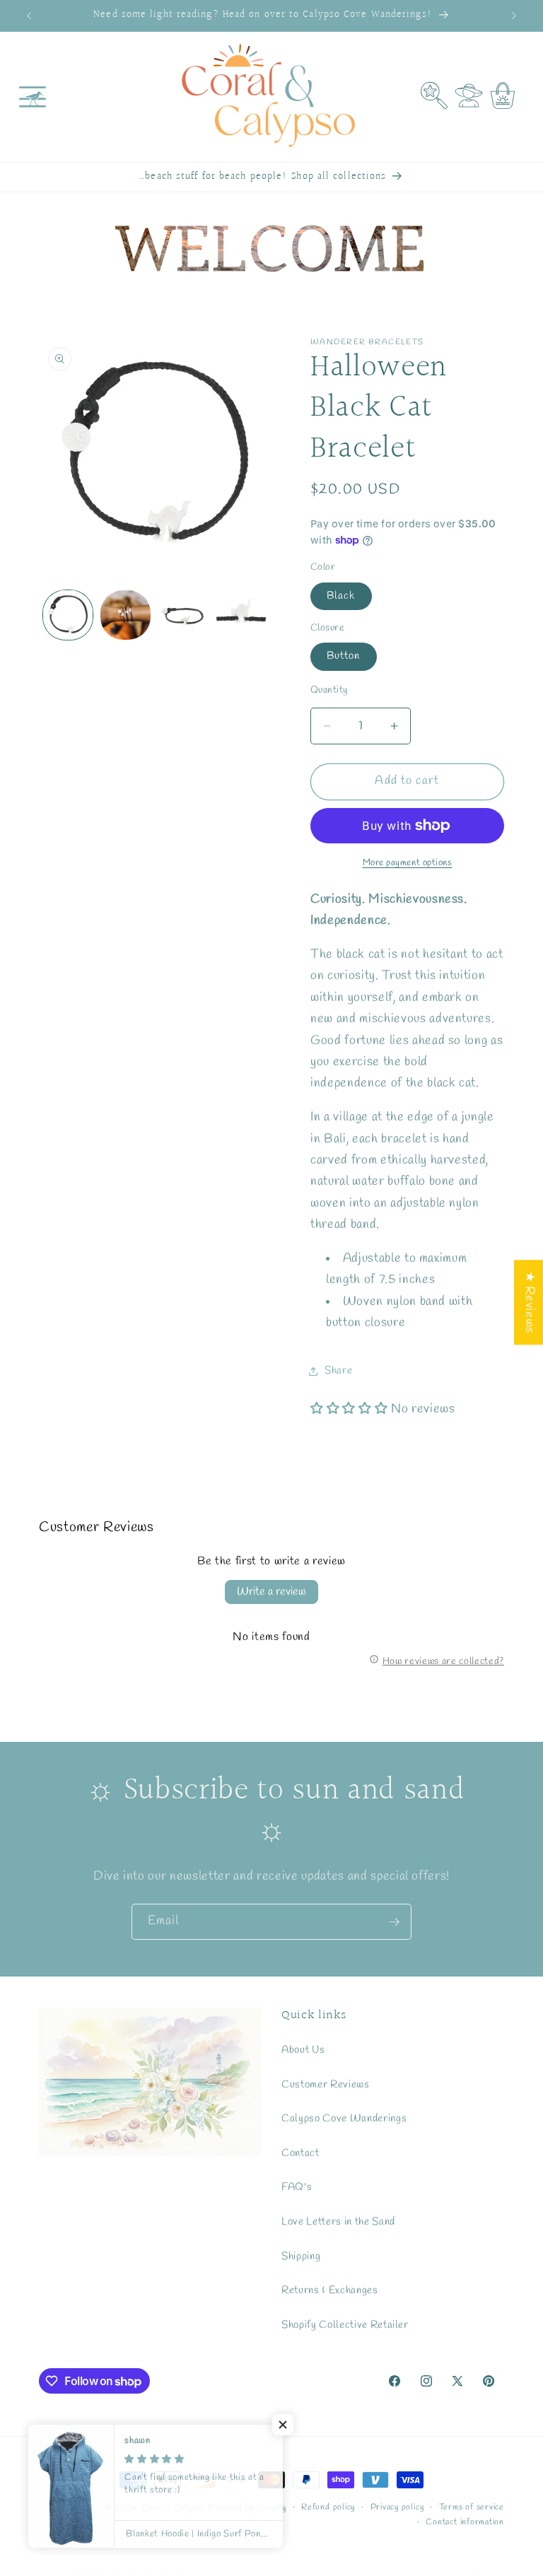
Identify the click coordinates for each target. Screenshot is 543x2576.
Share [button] (338, 1371)
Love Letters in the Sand (338, 2222)
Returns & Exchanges (330, 2290)
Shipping (301, 2256)
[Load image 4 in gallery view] (241, 615)
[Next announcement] (514, 16)
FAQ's (297, 2187)
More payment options (408, 863)
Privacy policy (397, 2507)
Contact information (465, 2522)
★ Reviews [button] (529, 1302)
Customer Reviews (326, 2085)
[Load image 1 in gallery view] (68, 615)
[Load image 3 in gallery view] (183, 615)
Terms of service (472, 2507)
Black (341, 596)
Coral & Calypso (174, 2508)
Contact (300, 2153)
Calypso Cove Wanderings (344, 2119)
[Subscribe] (394, 1922)
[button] (33, 97)
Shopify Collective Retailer (345, 2325)
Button (344, 656)
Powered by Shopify (247, 2508)
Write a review (271, 1592)
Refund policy (328, 2507)
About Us (303, 2050)
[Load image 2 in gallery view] (125, 615)
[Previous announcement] (29, 16)
